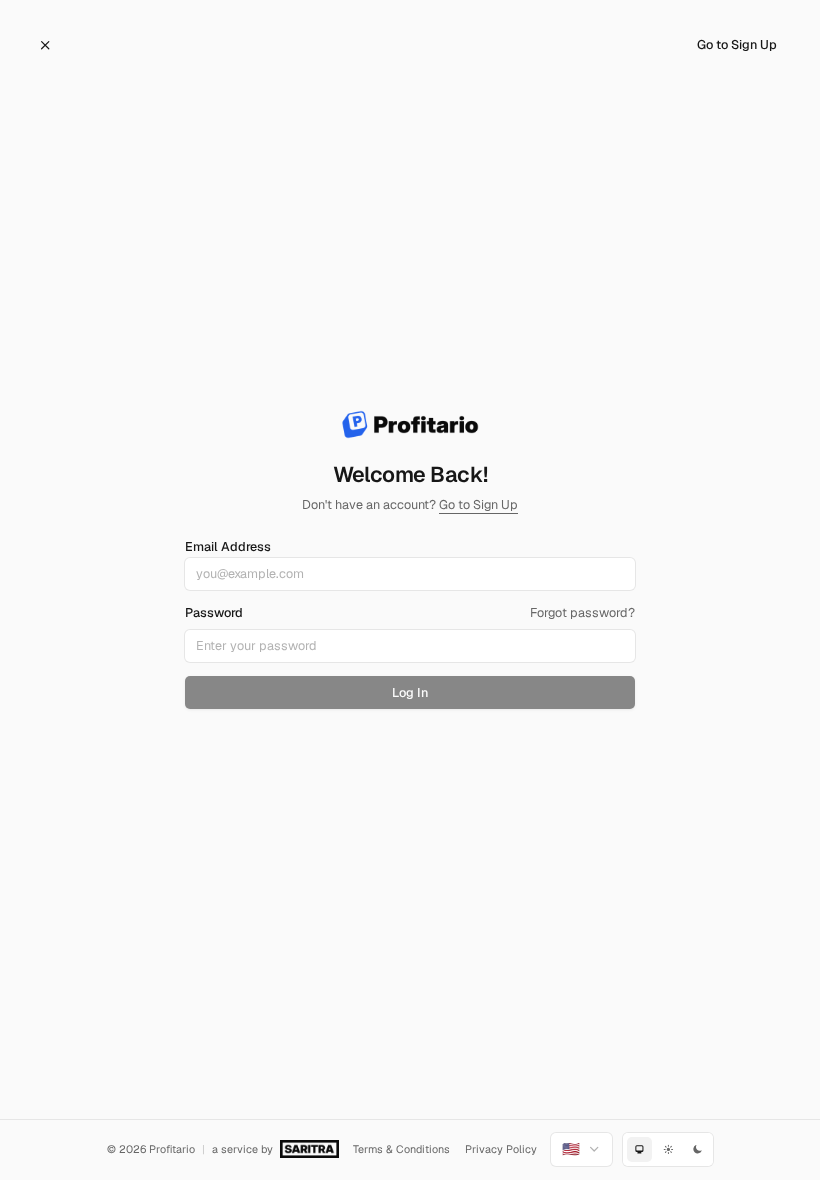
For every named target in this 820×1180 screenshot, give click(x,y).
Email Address (228, 546)
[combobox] (581, 1149)
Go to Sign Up (737, 44)
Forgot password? (582, 612)
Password (214, 613)
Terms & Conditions (401, 1149)
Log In (410, 692)
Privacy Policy (501, 1149)
